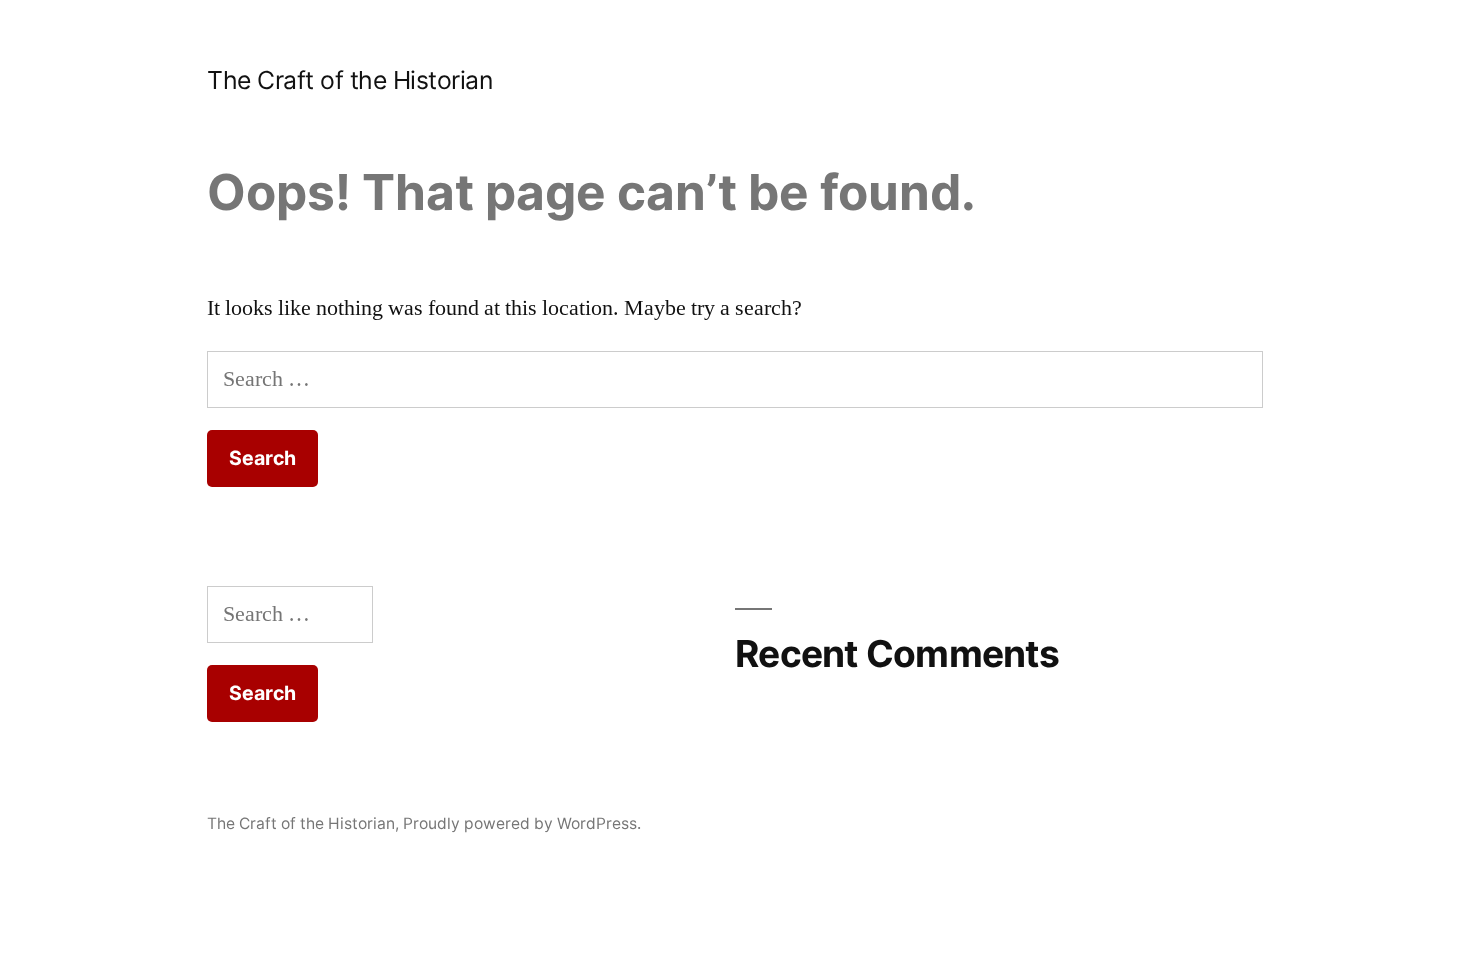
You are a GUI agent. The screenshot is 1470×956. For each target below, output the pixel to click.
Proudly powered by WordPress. (522, 823)
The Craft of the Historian (349, 80)
